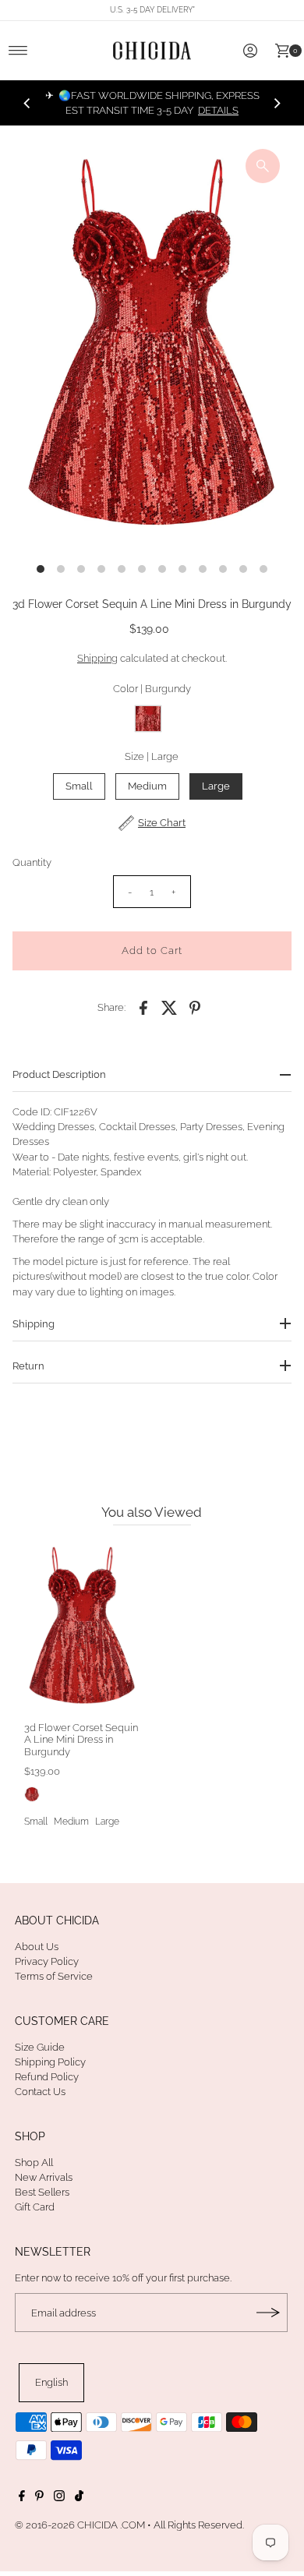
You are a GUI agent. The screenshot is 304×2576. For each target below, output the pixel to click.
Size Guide (40, 2047)
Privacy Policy (47, 1961)
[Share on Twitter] (169, 1007)
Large (216, 786)
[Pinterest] (39, 2498)
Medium (147, 786)
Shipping (97, 658)
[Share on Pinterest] (195, 1007)
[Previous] (27, 103)
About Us (37, 1947)
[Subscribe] (268, 2313)
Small (79, 786)
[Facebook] (22, 2498)
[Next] (277, 103)
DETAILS (218, 110)
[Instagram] (59, 2498)
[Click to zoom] (263, 166)
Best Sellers (42, 2192)
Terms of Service (54, 1976)
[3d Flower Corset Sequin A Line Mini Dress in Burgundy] (82, 1627)
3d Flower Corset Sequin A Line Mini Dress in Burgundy (81, 1740)
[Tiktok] (79, 2498)
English (51, 2382)
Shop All (34, 2163)
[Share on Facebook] (143, 1007)
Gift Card (35, 2207)
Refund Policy (47, 2077)
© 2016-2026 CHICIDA (66, 2525)
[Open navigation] (18, 51)
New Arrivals (44, 2177)
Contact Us (40, 2092)
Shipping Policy (50, 2062)
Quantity (32, 862)
